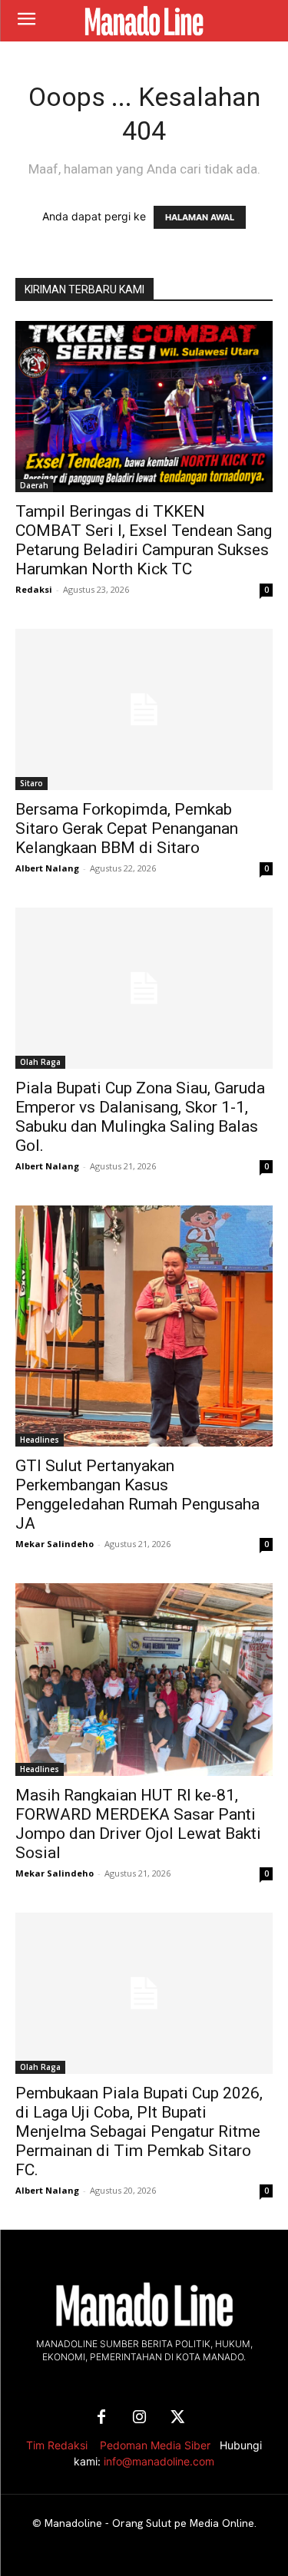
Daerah (34, 485)
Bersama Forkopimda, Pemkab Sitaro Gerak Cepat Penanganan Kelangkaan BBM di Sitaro (127, 828)
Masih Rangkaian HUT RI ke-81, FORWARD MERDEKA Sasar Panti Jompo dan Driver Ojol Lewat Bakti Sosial (138, 1824)
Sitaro (31, 783)
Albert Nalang (47, 868)
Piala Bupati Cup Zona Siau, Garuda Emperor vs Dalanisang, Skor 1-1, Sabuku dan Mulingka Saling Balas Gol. (140, 1117)
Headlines (40, 1440)
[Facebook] (101, 2418)
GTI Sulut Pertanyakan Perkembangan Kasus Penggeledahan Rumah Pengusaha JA (137, 1495)
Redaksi (34, 589)
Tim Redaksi (57, 2445)
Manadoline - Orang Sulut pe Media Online (149, 2523)
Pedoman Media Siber (155, 2445)
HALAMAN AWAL (200, 217)
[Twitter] (178, 2418)
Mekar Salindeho (55, 1544)
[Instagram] (140, 2418)
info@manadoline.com (159, 2461)
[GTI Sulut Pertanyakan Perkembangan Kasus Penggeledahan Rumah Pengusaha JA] (144, 1326)
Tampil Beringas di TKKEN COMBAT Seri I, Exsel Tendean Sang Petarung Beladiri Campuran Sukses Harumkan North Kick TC (144, 540)
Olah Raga (40, 1062)
